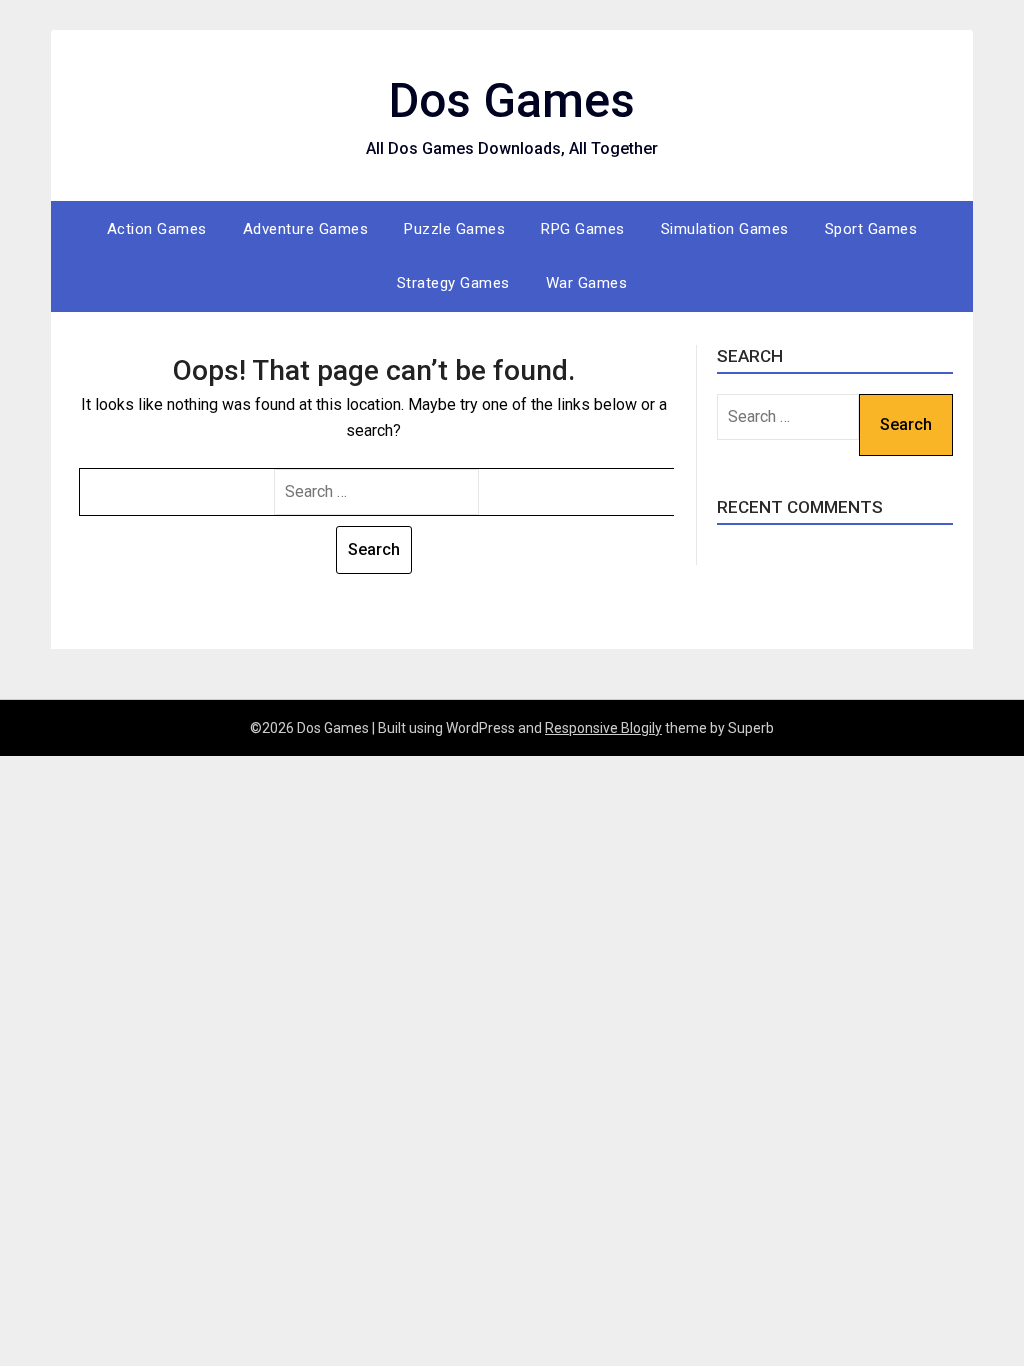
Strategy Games (453, 283)
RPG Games (583, 229)
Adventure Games (306, 229)
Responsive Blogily (603, 728)
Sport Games (871, 229)
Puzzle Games (454, 229)
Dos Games (512, 100)
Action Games (157, 229)
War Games (587, 283)
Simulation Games (725, 229)
